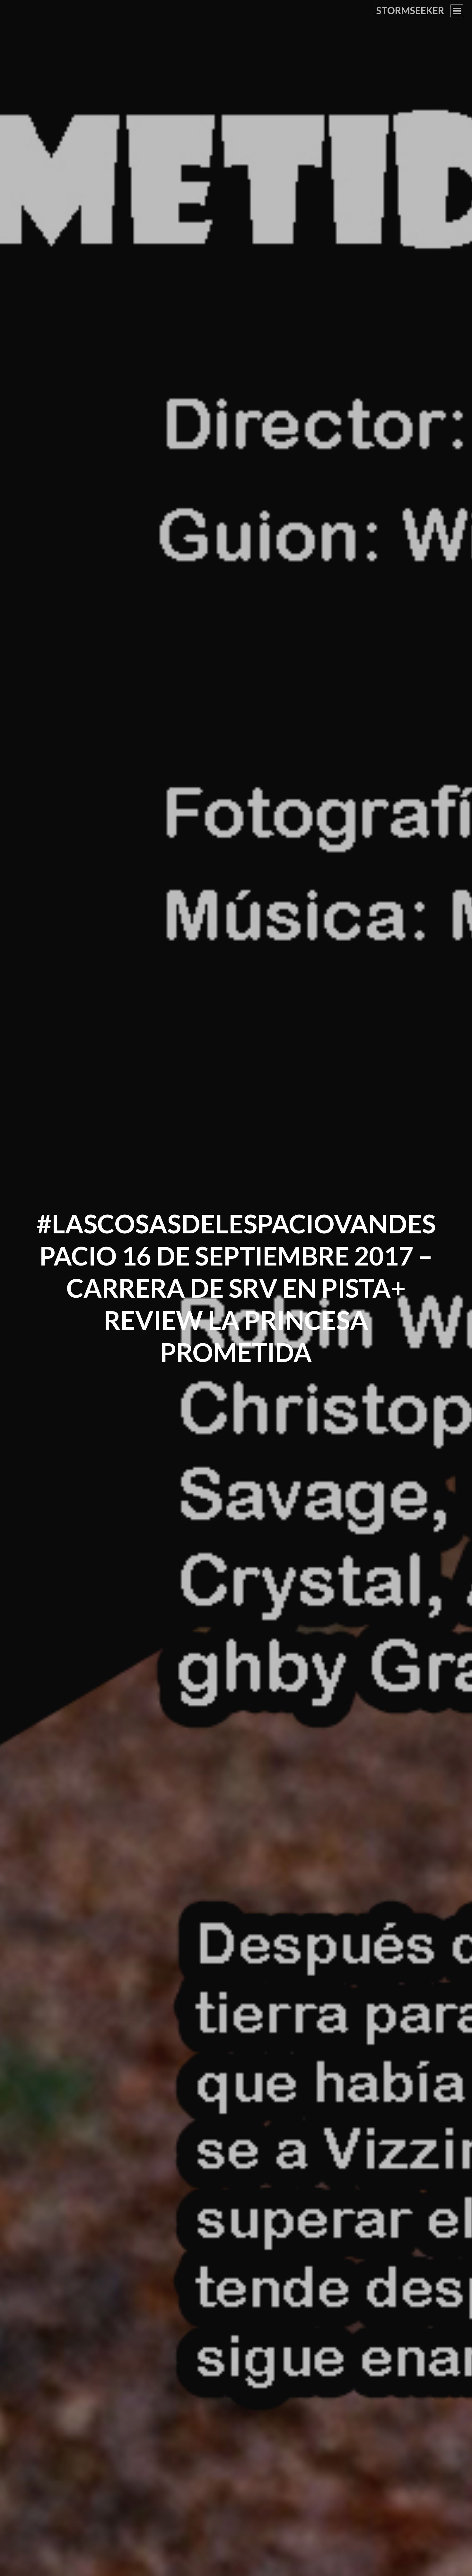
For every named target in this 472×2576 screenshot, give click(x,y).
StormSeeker (410, 10)
